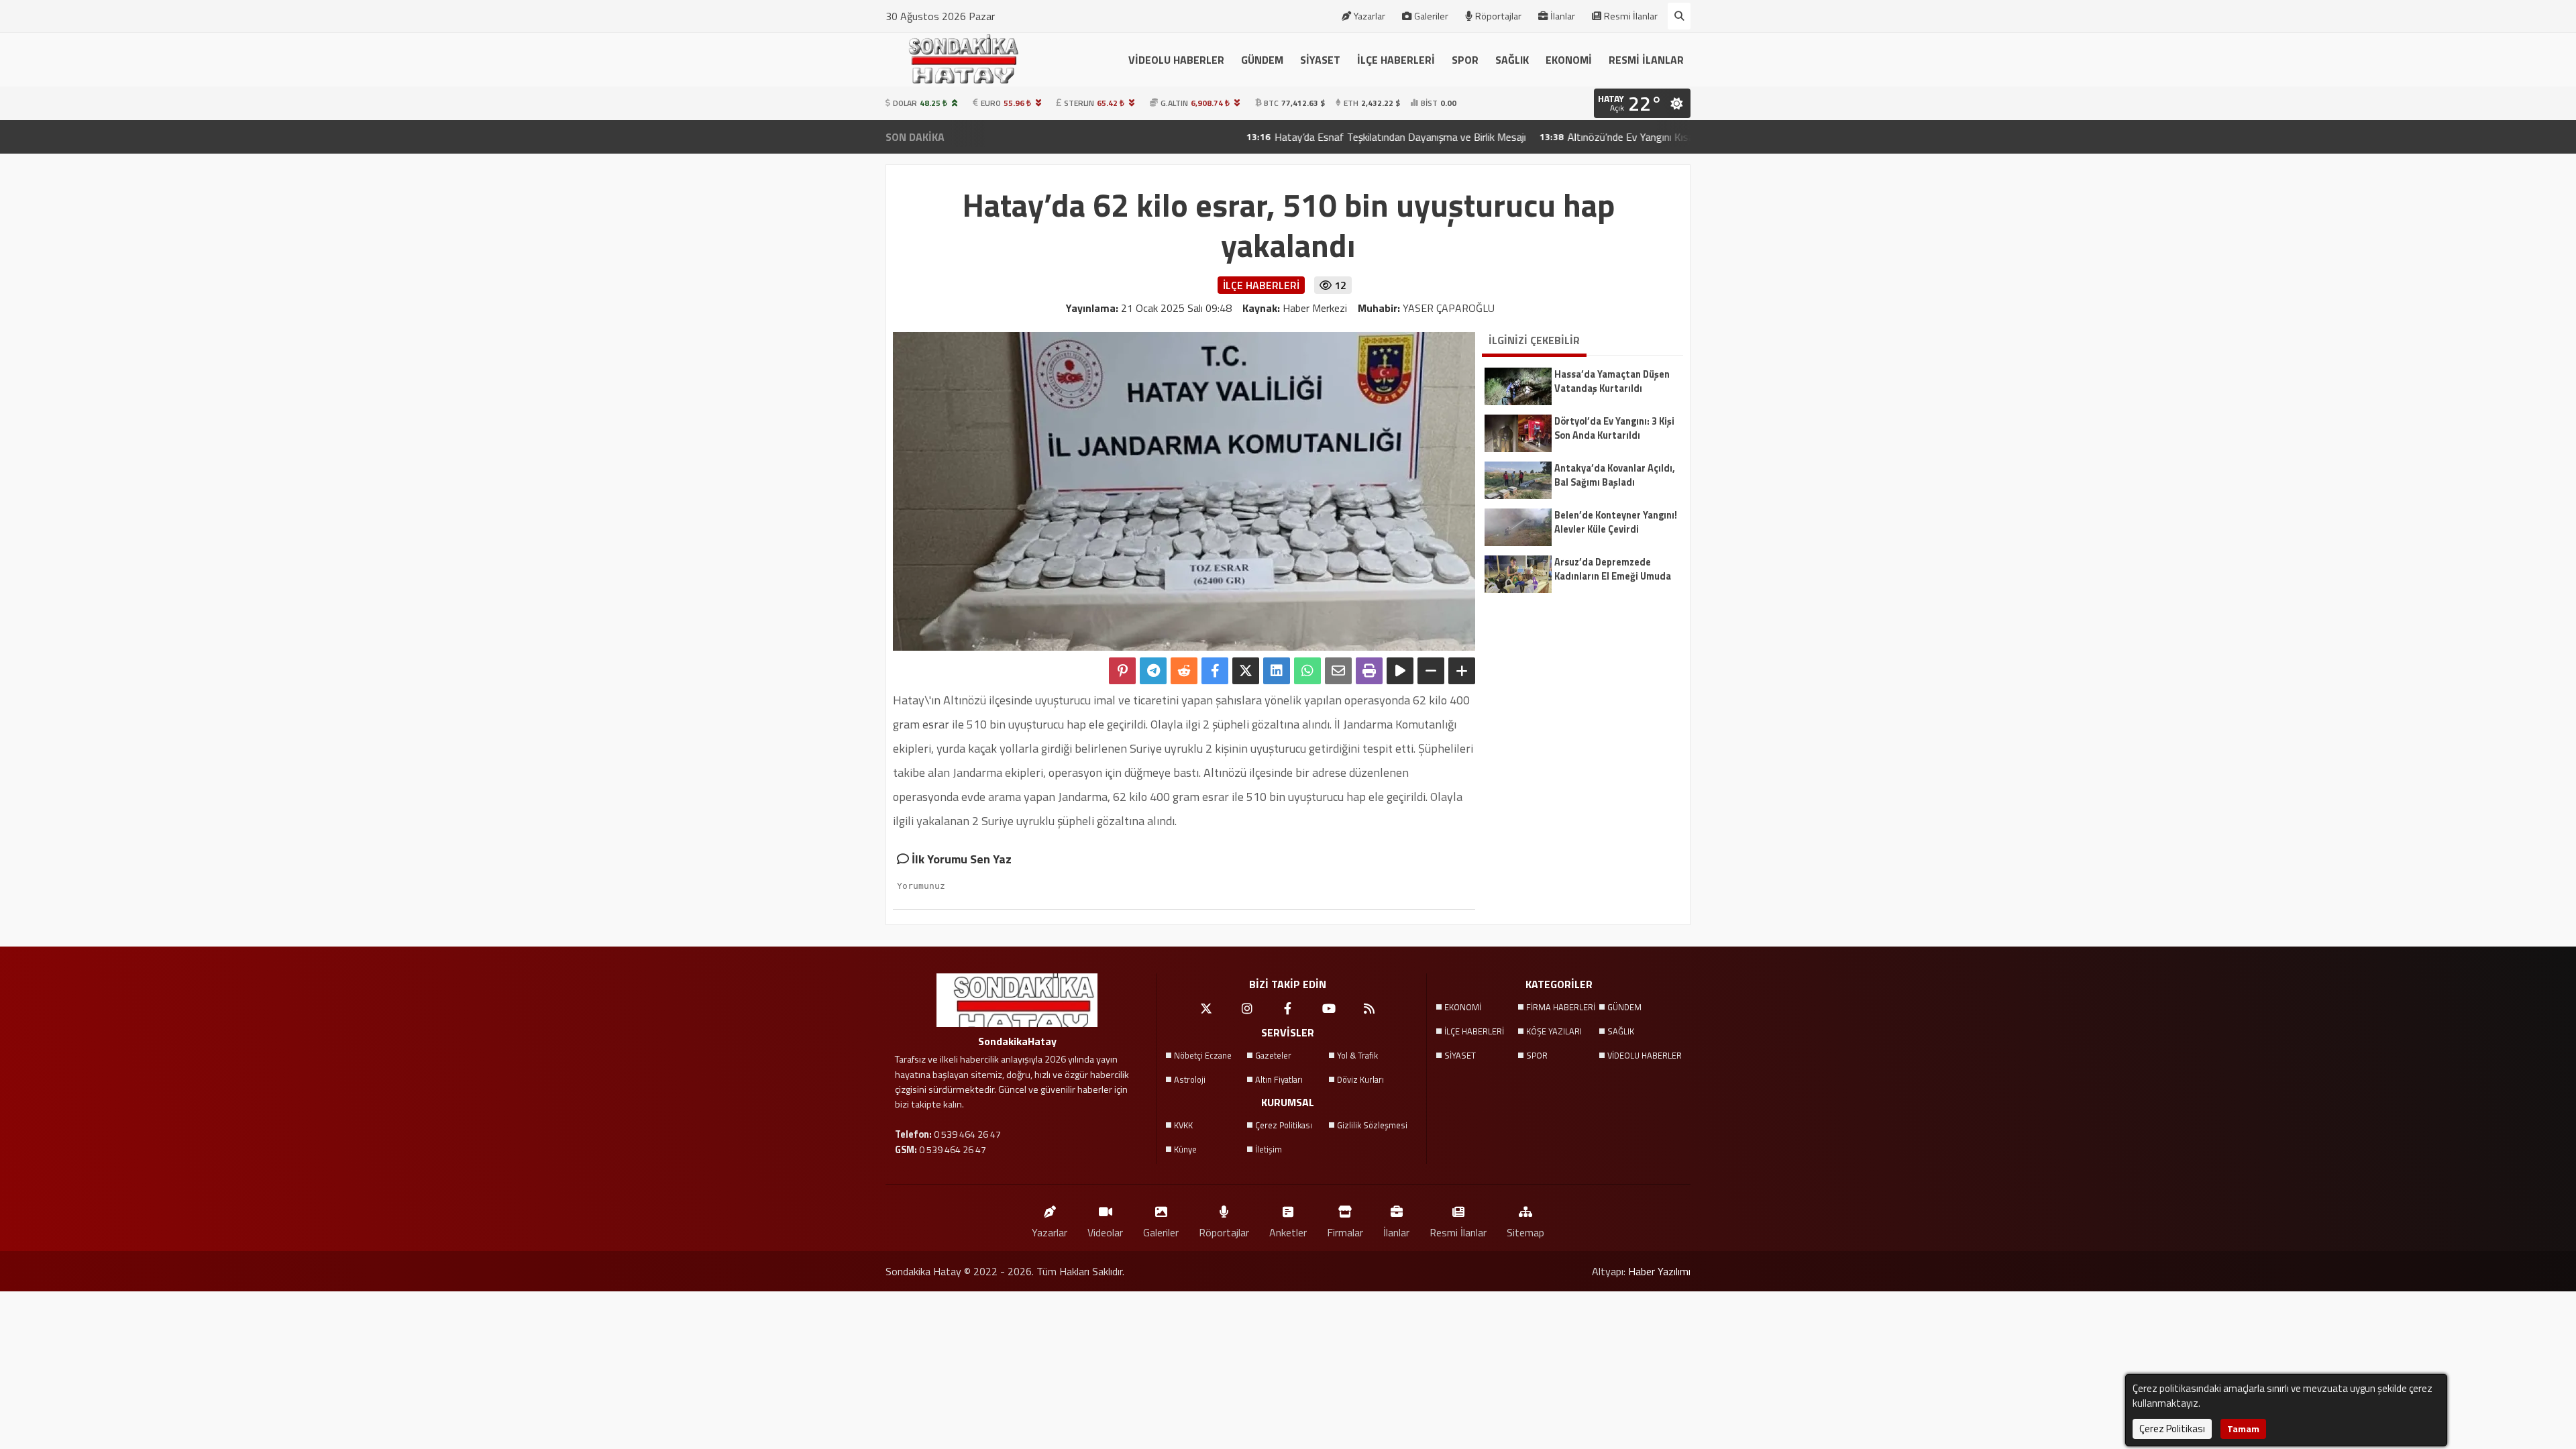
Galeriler (1431, 16)
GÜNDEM (1262, 60)
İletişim (1269, 1149)
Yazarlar (1370, 16)
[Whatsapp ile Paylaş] (1307, 671)
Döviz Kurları (1360, 1079)
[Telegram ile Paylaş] (1153, 671)
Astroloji (1190, 1079)
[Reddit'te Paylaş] (1184, 671)
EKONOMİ (1569, 60)
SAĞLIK (1512, 60)
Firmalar (1345, 1232)
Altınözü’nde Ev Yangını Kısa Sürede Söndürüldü (1583, 137)
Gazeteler (1273, 1055)
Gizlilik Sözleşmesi (1372, 1125)
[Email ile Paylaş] (1338, 671)
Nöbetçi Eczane (1203, 1055)
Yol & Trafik (1357, 1055)
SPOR (1465, 60)
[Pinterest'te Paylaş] (1122, 671)
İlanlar (1563, 16)
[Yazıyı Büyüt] (1462, 671)
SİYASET (1320, 60)
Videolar (1105, 1232)
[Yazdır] (1369, 671)
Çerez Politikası (1284, 1125)
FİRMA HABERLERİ (1561, 1007)
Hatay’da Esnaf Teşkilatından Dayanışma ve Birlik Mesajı (1310, 137)
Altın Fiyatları (1279, 1079)
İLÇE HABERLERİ (1396, 60)
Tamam (2243, 1429)
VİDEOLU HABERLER (1176, 60)
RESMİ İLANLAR (1646, 60)
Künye (1185, 1149)
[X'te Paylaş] (1246, 671)
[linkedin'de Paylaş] (1277, 671)
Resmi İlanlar (1631, 16)
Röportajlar (1498, 16)
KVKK (1183, 1125)
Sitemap (1525, 1232)
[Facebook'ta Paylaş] (1215, 671)
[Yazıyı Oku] (1400, 671)
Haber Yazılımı (1659, 1271)
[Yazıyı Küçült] (1431, 671)
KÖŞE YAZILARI (1554, 1031)
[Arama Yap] (1679, 16)
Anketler (1288, 1232)
